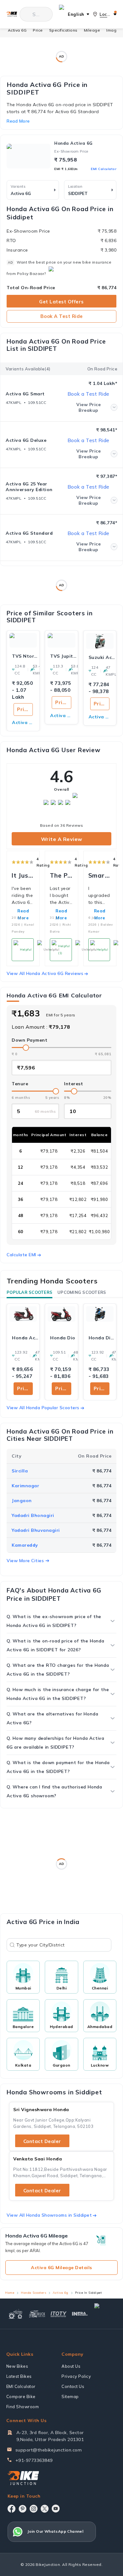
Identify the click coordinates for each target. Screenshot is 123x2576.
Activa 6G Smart (25, 394)
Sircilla (20, 1471)
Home (10, 2293)
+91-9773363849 (34, 2460)
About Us (71, 2366)
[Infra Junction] (80, 2314)
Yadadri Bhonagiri (33, 1515)
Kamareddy (25, 1545)
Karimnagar (25, 1486)
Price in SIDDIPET (25, 709)
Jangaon (22, 1501)
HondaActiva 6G (73, 143)
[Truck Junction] (37, 2314)
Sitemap (70, 2396)
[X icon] (45, 2509)
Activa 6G (17, 30)
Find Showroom (23, 2407)
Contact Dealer (42, 2141)
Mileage (92, 30)
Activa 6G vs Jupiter (61, 716)
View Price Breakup (88, 407)
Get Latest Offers (61, 302)
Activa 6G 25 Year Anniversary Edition (29, 487)
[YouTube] (56, 2509)
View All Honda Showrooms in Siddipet (49, 2215)
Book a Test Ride (62, 316)
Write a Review (62, 839)
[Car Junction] (105, 2314)
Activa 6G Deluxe (26, 440)
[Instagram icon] (34, 2509)
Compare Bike (21, 2396)
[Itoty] (59, 2314)
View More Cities (25, 1561)
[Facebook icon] (12, 2509)
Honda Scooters (33, 2293)
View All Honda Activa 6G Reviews (45, 973)
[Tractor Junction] (15, 2314)
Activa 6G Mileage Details (61, 2268)
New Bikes (17, 2366)
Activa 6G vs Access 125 (100, 717)
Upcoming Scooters (82, 1292)
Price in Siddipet (25, 1388)
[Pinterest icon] (23, 2509)
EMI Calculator (104, 169)
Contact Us (73, 2386)
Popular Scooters (29, 1292)
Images (114, 30)
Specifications (63, 30)
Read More (61, 914)
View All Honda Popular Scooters (43, 1408)
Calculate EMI (21, 1255)
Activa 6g (61, 2293)
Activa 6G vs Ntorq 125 (23, 722)
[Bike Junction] (12, 14)
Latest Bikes (19, 2376)
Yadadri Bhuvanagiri (36, 1530)
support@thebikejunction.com (49, 2450)
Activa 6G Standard (29, 533)
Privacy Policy (76, 2376)
